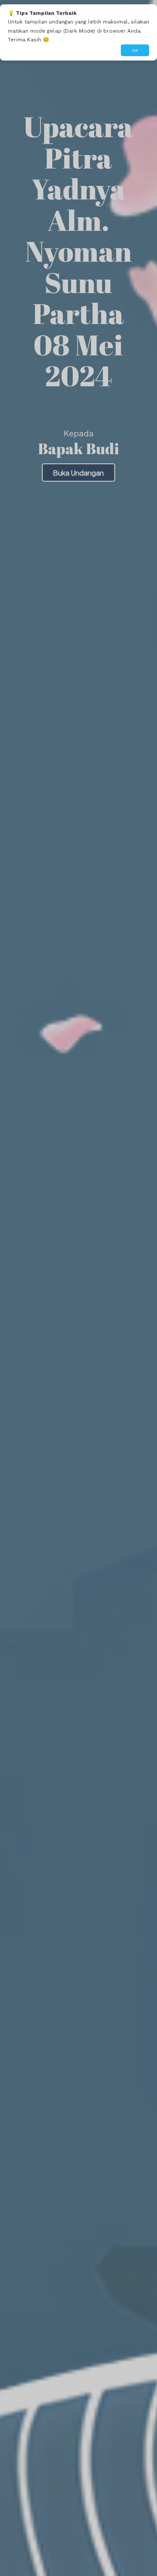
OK (135, 50)
